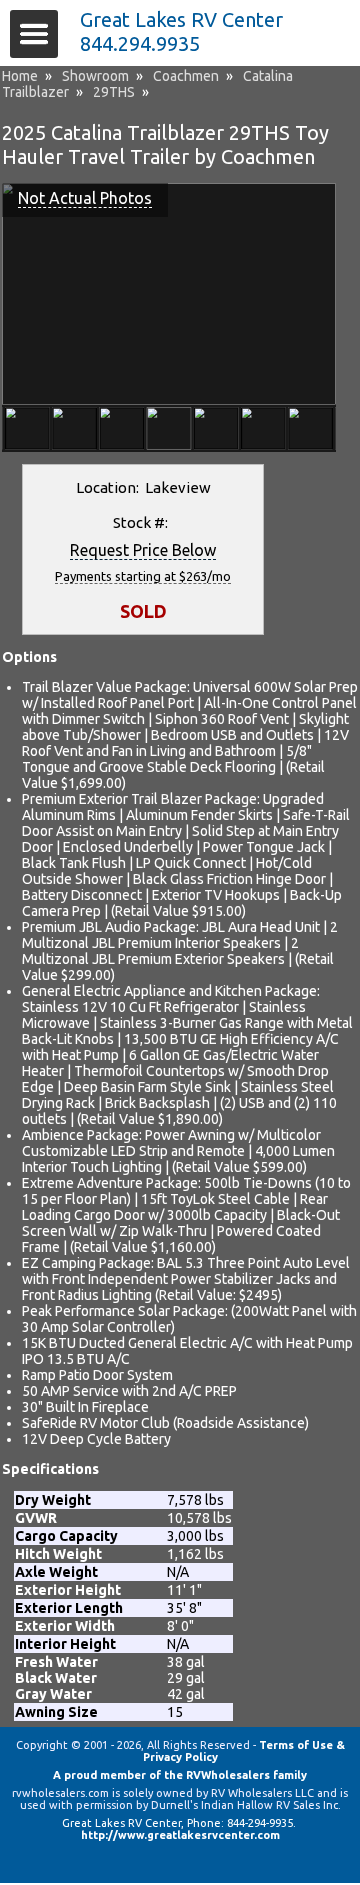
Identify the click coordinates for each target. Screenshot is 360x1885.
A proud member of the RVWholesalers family (180, 1775)
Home (20, 76)
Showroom (95, 76)
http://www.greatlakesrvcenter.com (180, 1835)
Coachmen (186, 76)
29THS (114, 92)
